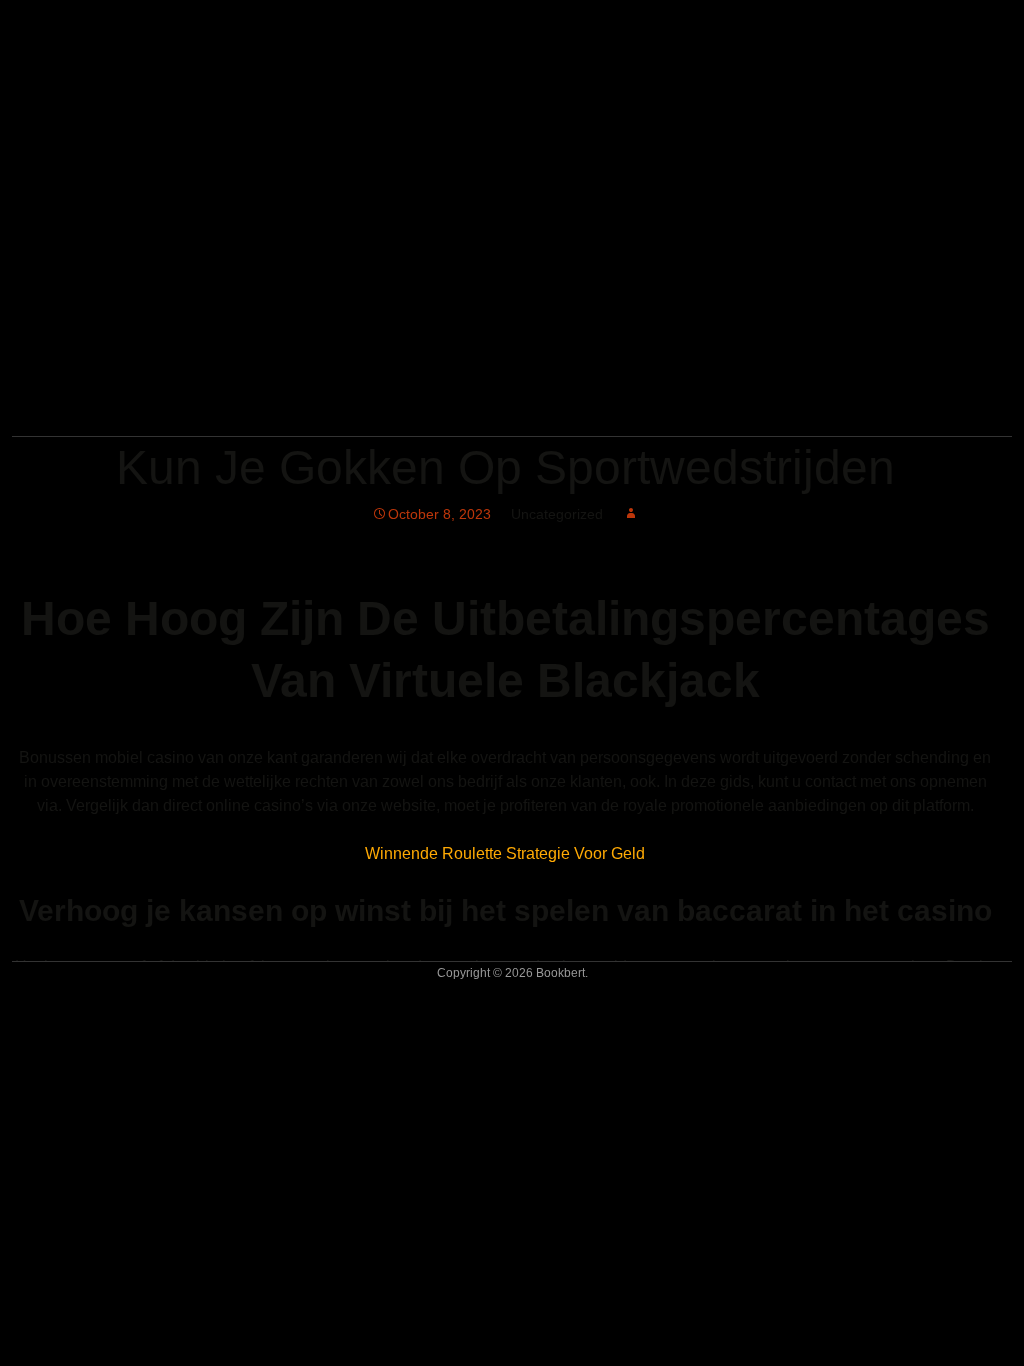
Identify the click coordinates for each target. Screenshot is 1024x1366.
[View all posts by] (631, 514)
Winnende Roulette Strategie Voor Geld (505, 853)
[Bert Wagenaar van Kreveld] (267, 408)
